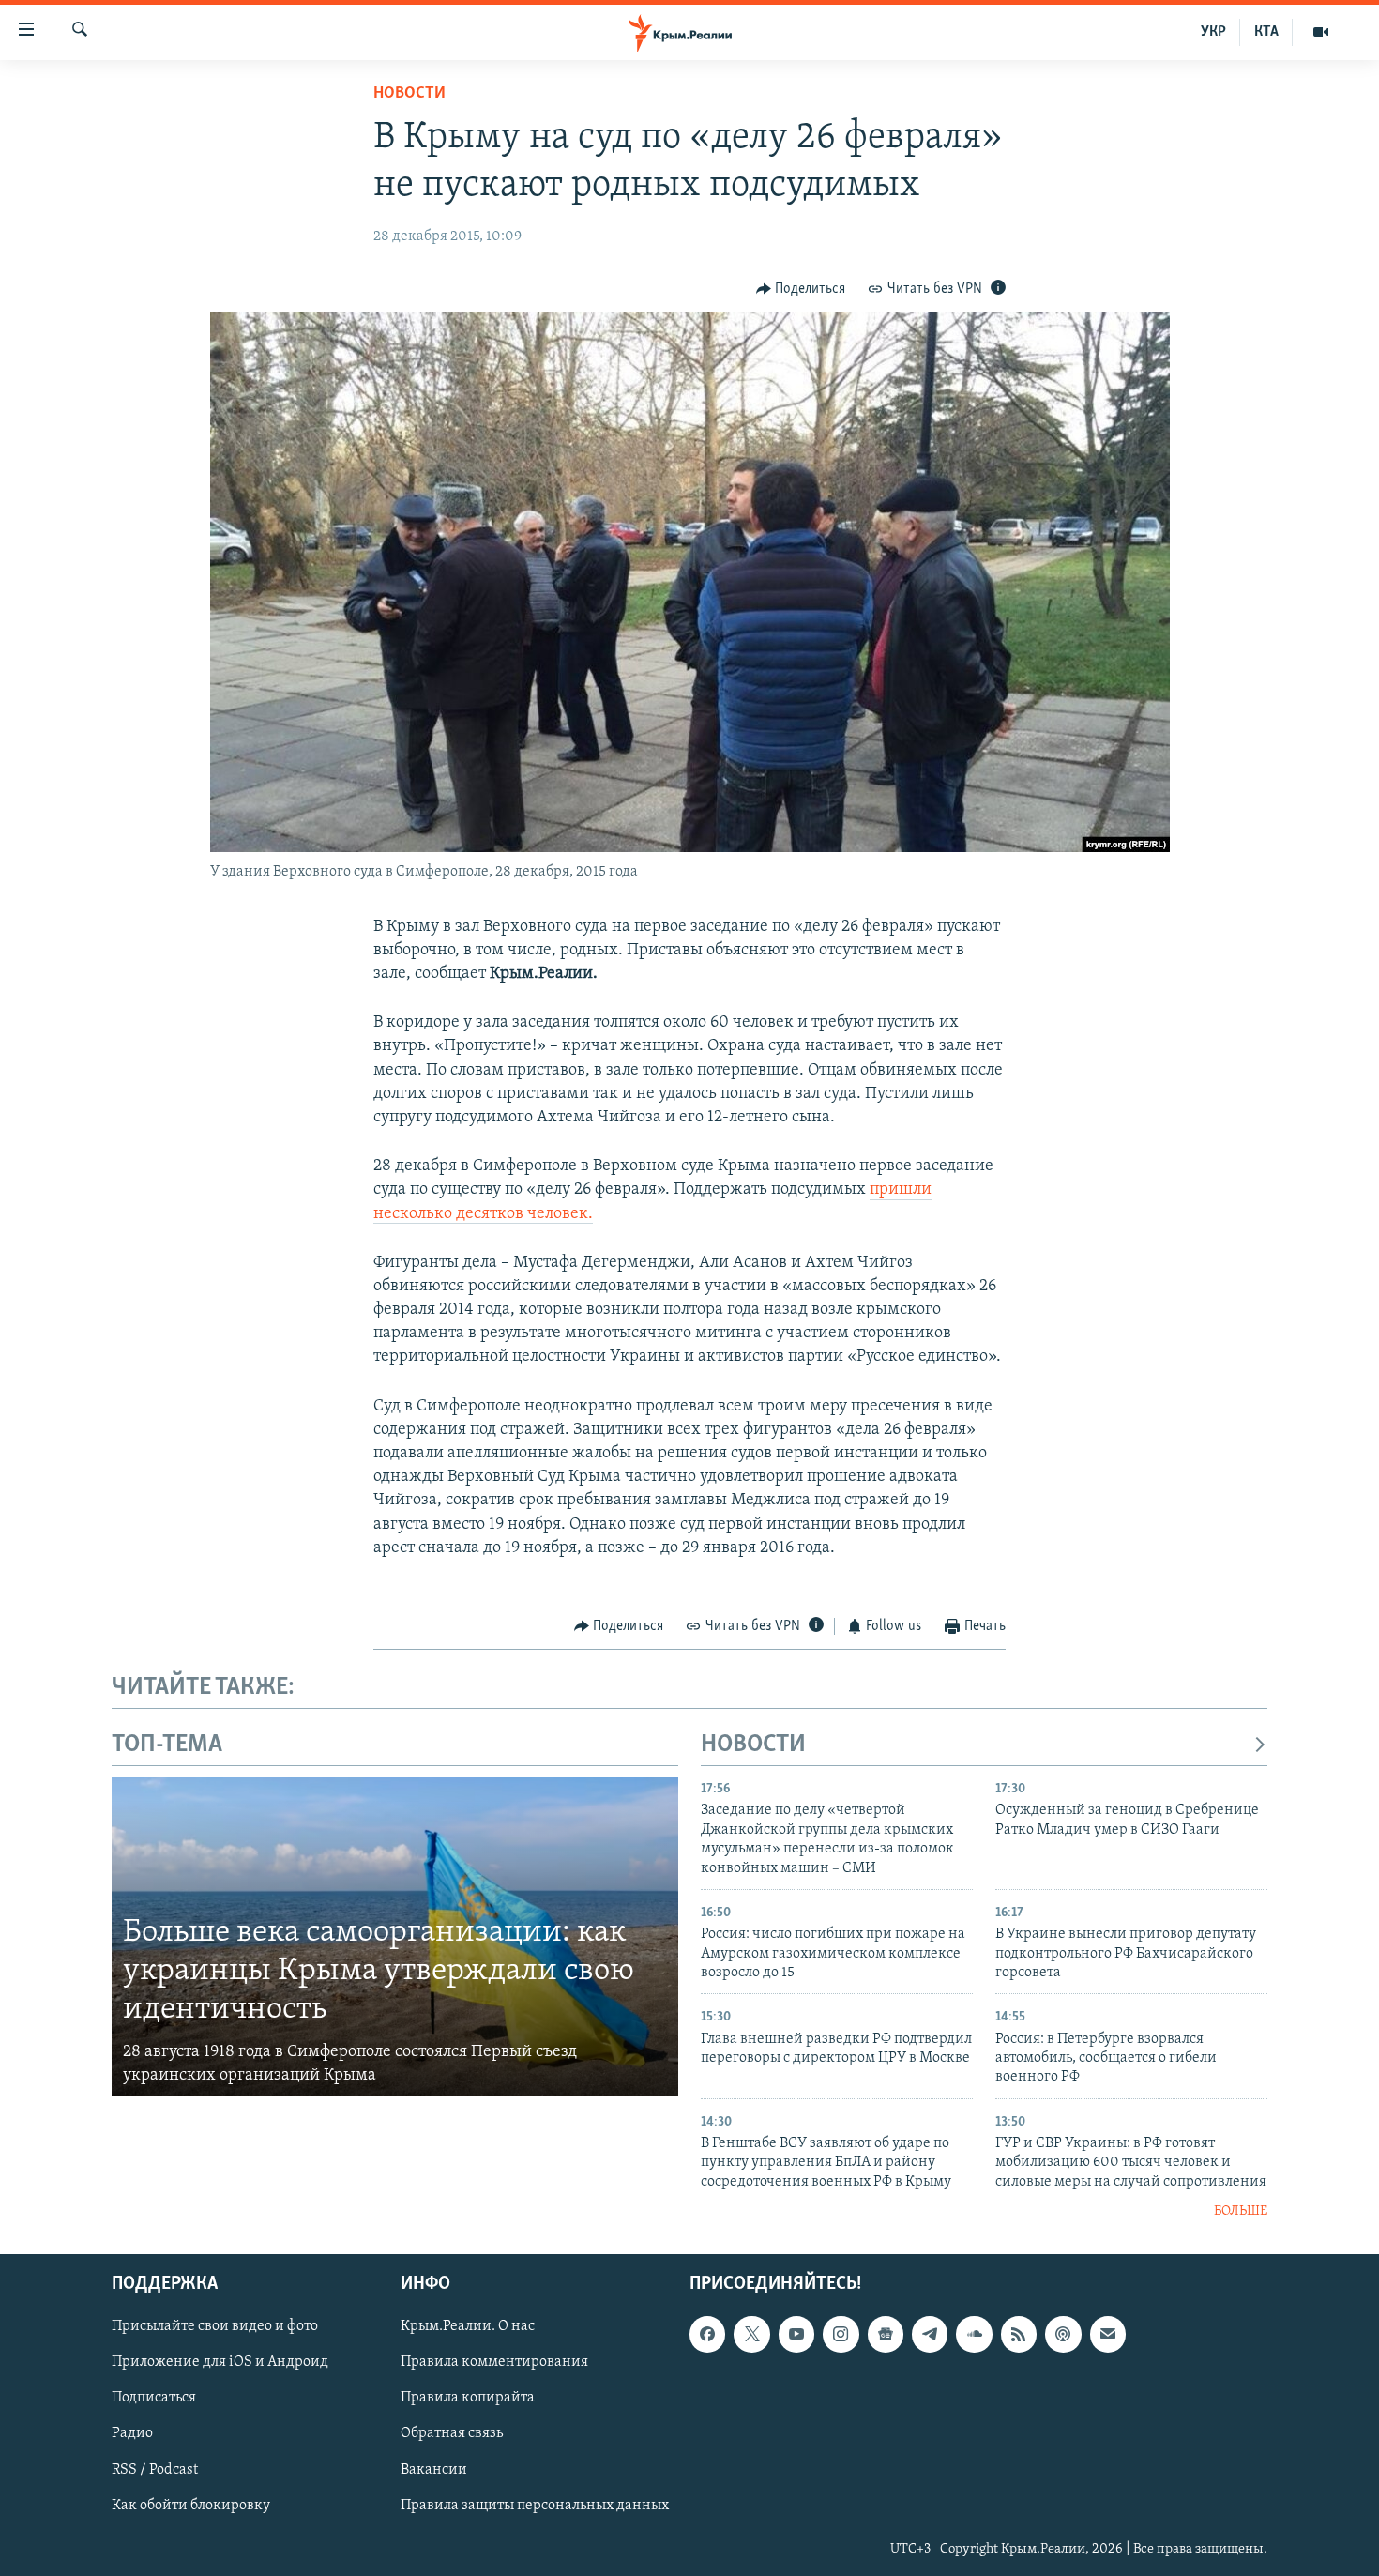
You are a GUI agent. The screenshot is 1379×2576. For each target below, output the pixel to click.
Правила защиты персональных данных (535, 2505)
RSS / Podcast (155, 2469)
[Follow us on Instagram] (841, 2334)
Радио (132, 2433)
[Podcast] (1063, 2334)
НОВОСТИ (753, 1745)
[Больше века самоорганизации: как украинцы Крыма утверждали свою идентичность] (395, 1937)
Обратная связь (452, 2433)
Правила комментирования (494, 2362)
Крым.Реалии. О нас (468, 2326)
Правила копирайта (468, 2398)
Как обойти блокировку (191, 2505)
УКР (1213, 32)
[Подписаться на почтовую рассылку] (1108, 2334)
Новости (409, 94)
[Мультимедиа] (1321, 32)
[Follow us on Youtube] (796, 2334)
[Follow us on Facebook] (707, 2334)
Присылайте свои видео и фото (215, 2326)
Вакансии (434, 2469)
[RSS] (1019, 2334)
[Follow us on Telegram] (930, 2334)
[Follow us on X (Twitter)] (751, 2334)
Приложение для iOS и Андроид (220, 2362)
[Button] (801, 289)
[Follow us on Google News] (886, 2334)
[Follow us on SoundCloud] (974, 2334)
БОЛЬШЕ (1241, 2211)
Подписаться (154, 2398)
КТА (1266, 32)
